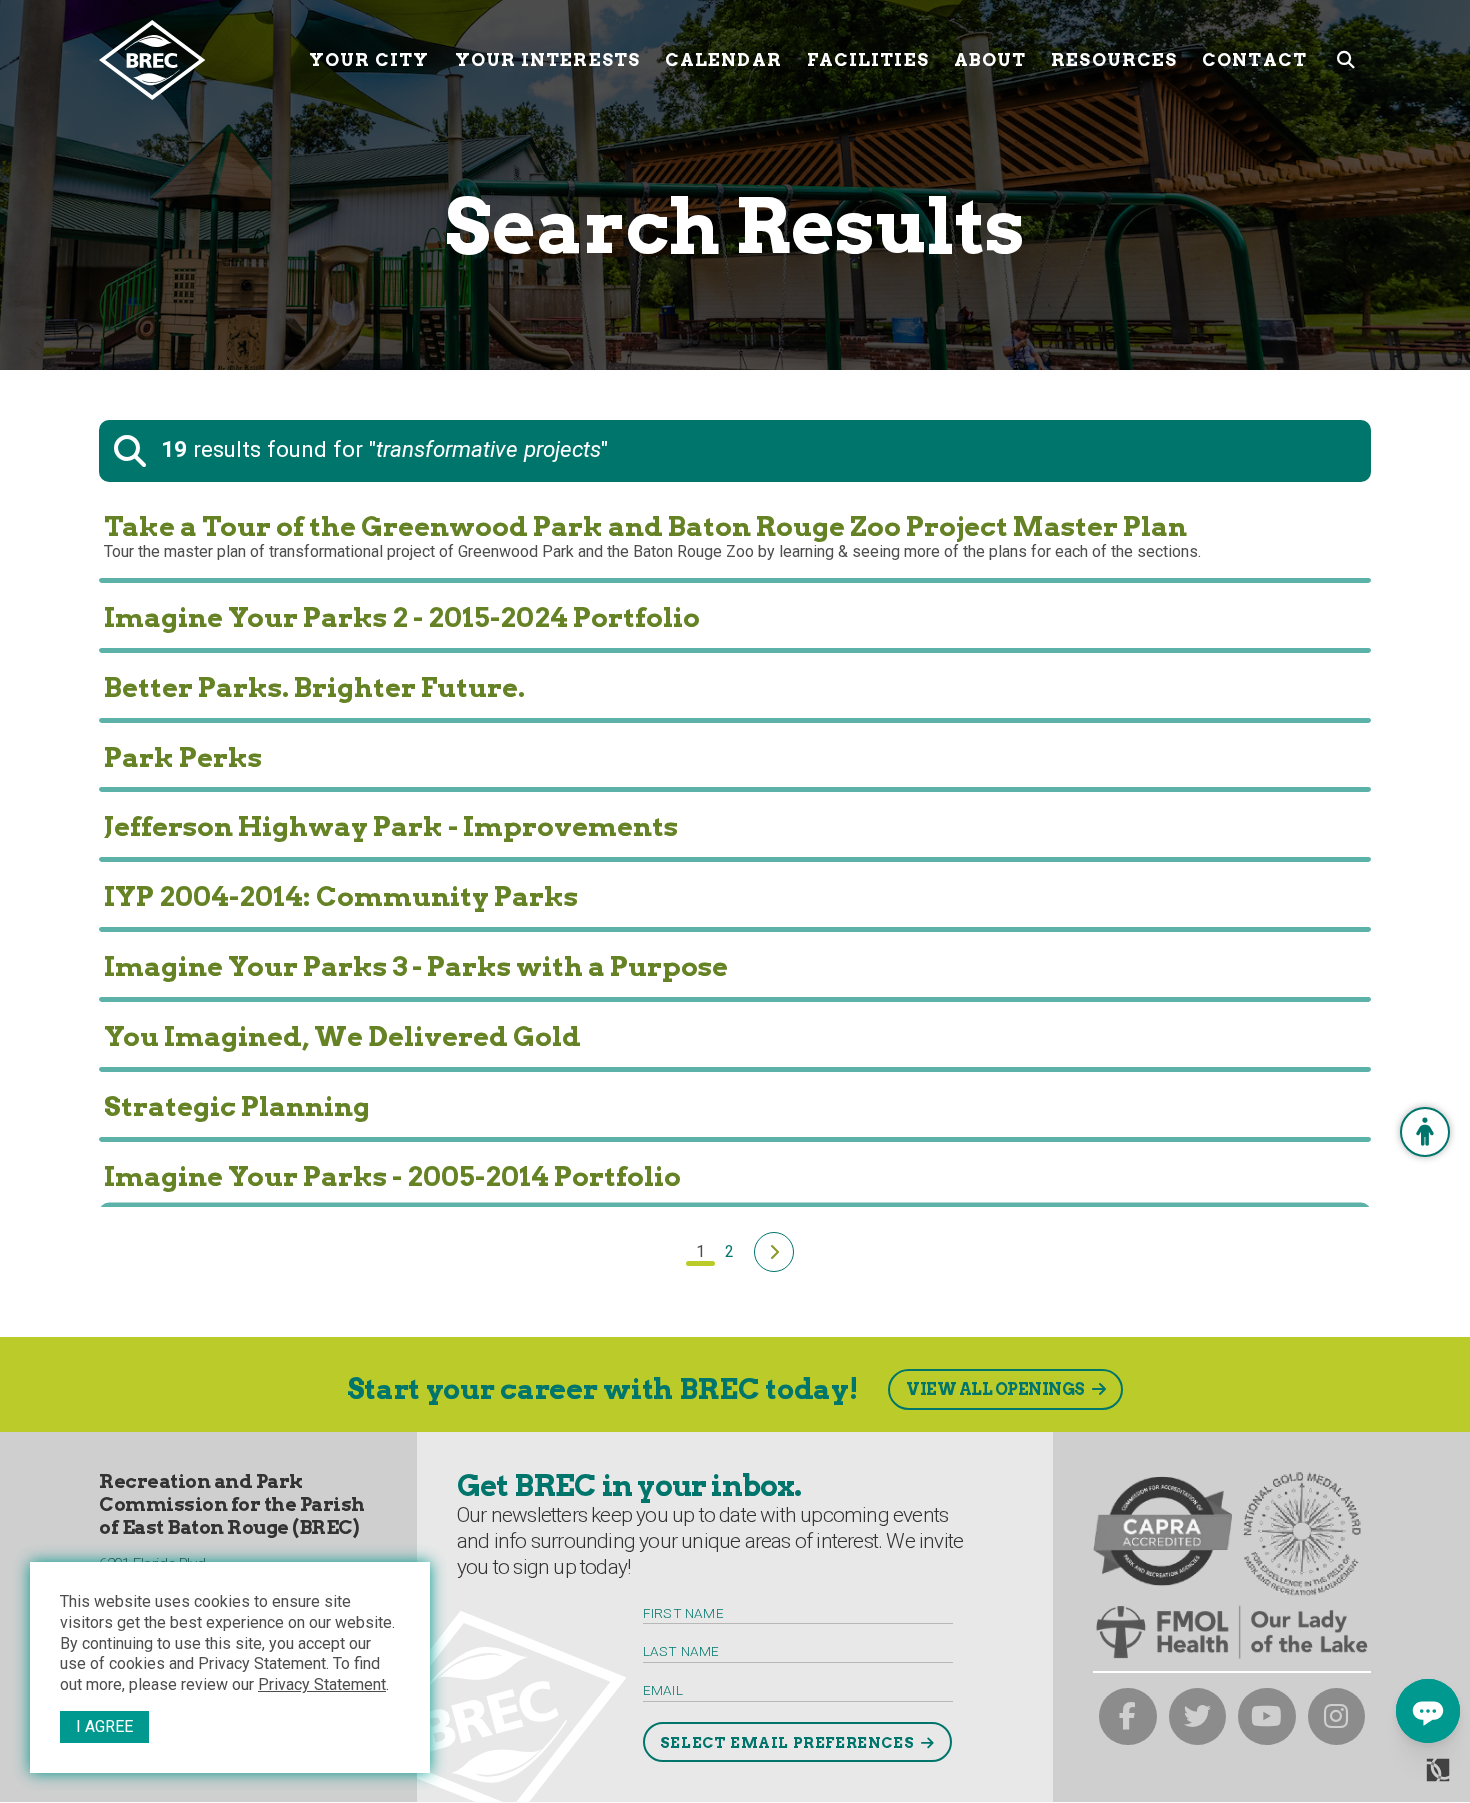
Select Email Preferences (787, 1743)
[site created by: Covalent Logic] (1392, 1778)
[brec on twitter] (1198, 1717)
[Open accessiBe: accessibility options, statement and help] (1425, 1132)
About (990, 59)
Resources (1114, 59)
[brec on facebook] (1128, 1717)
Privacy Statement (322, 1684)
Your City (369, 59)
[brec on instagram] (1337, 1717)
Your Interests (547, 59)
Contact (1254, 59)
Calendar (723, 59)
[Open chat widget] (1428, 1711)
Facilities (868, 59)
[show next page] (774, 1252)
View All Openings (995, 1389)
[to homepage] (196, 60)
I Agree (104, 1726)
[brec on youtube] (1267, 1717)
